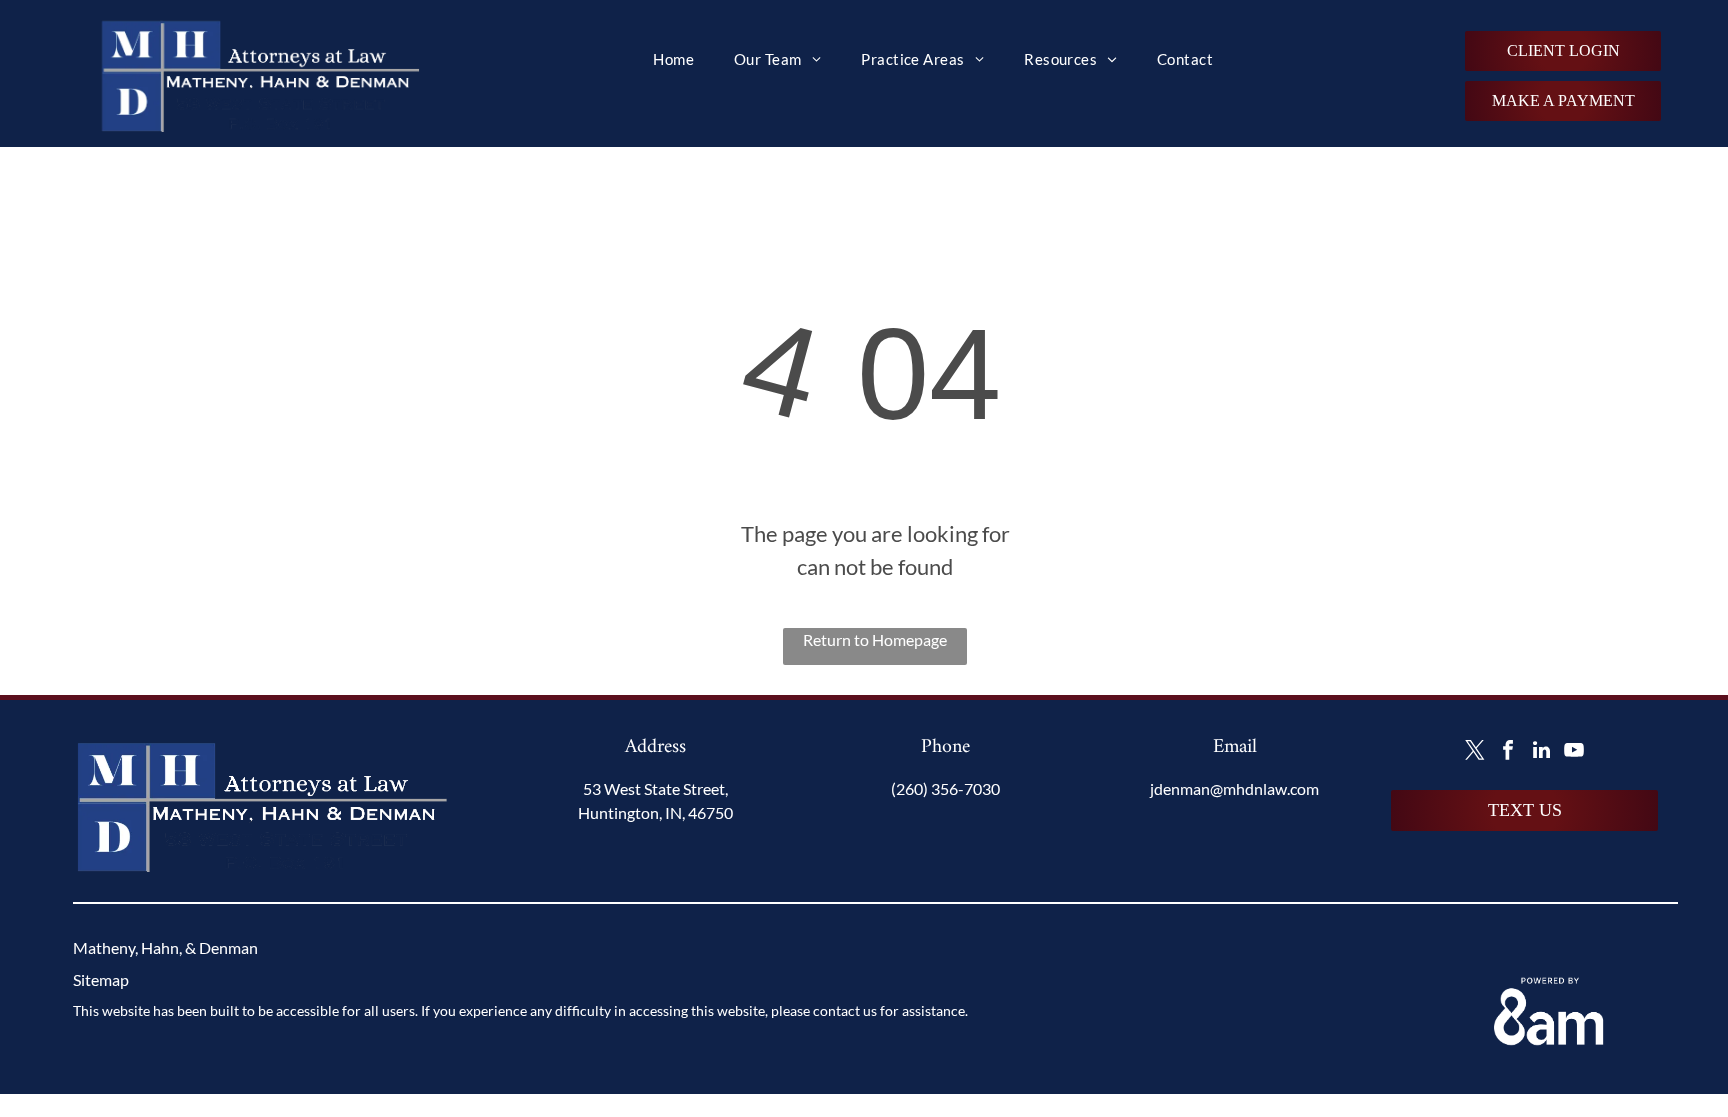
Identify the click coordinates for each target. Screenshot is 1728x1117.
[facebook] (1508, 752)
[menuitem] (673, 59)
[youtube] (1574, 752)
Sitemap (101, 979)
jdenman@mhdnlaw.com (1234, 788)
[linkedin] (1541, 752)
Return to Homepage (875, 639)
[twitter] (1475, 752)
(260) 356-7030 (945, 788)
